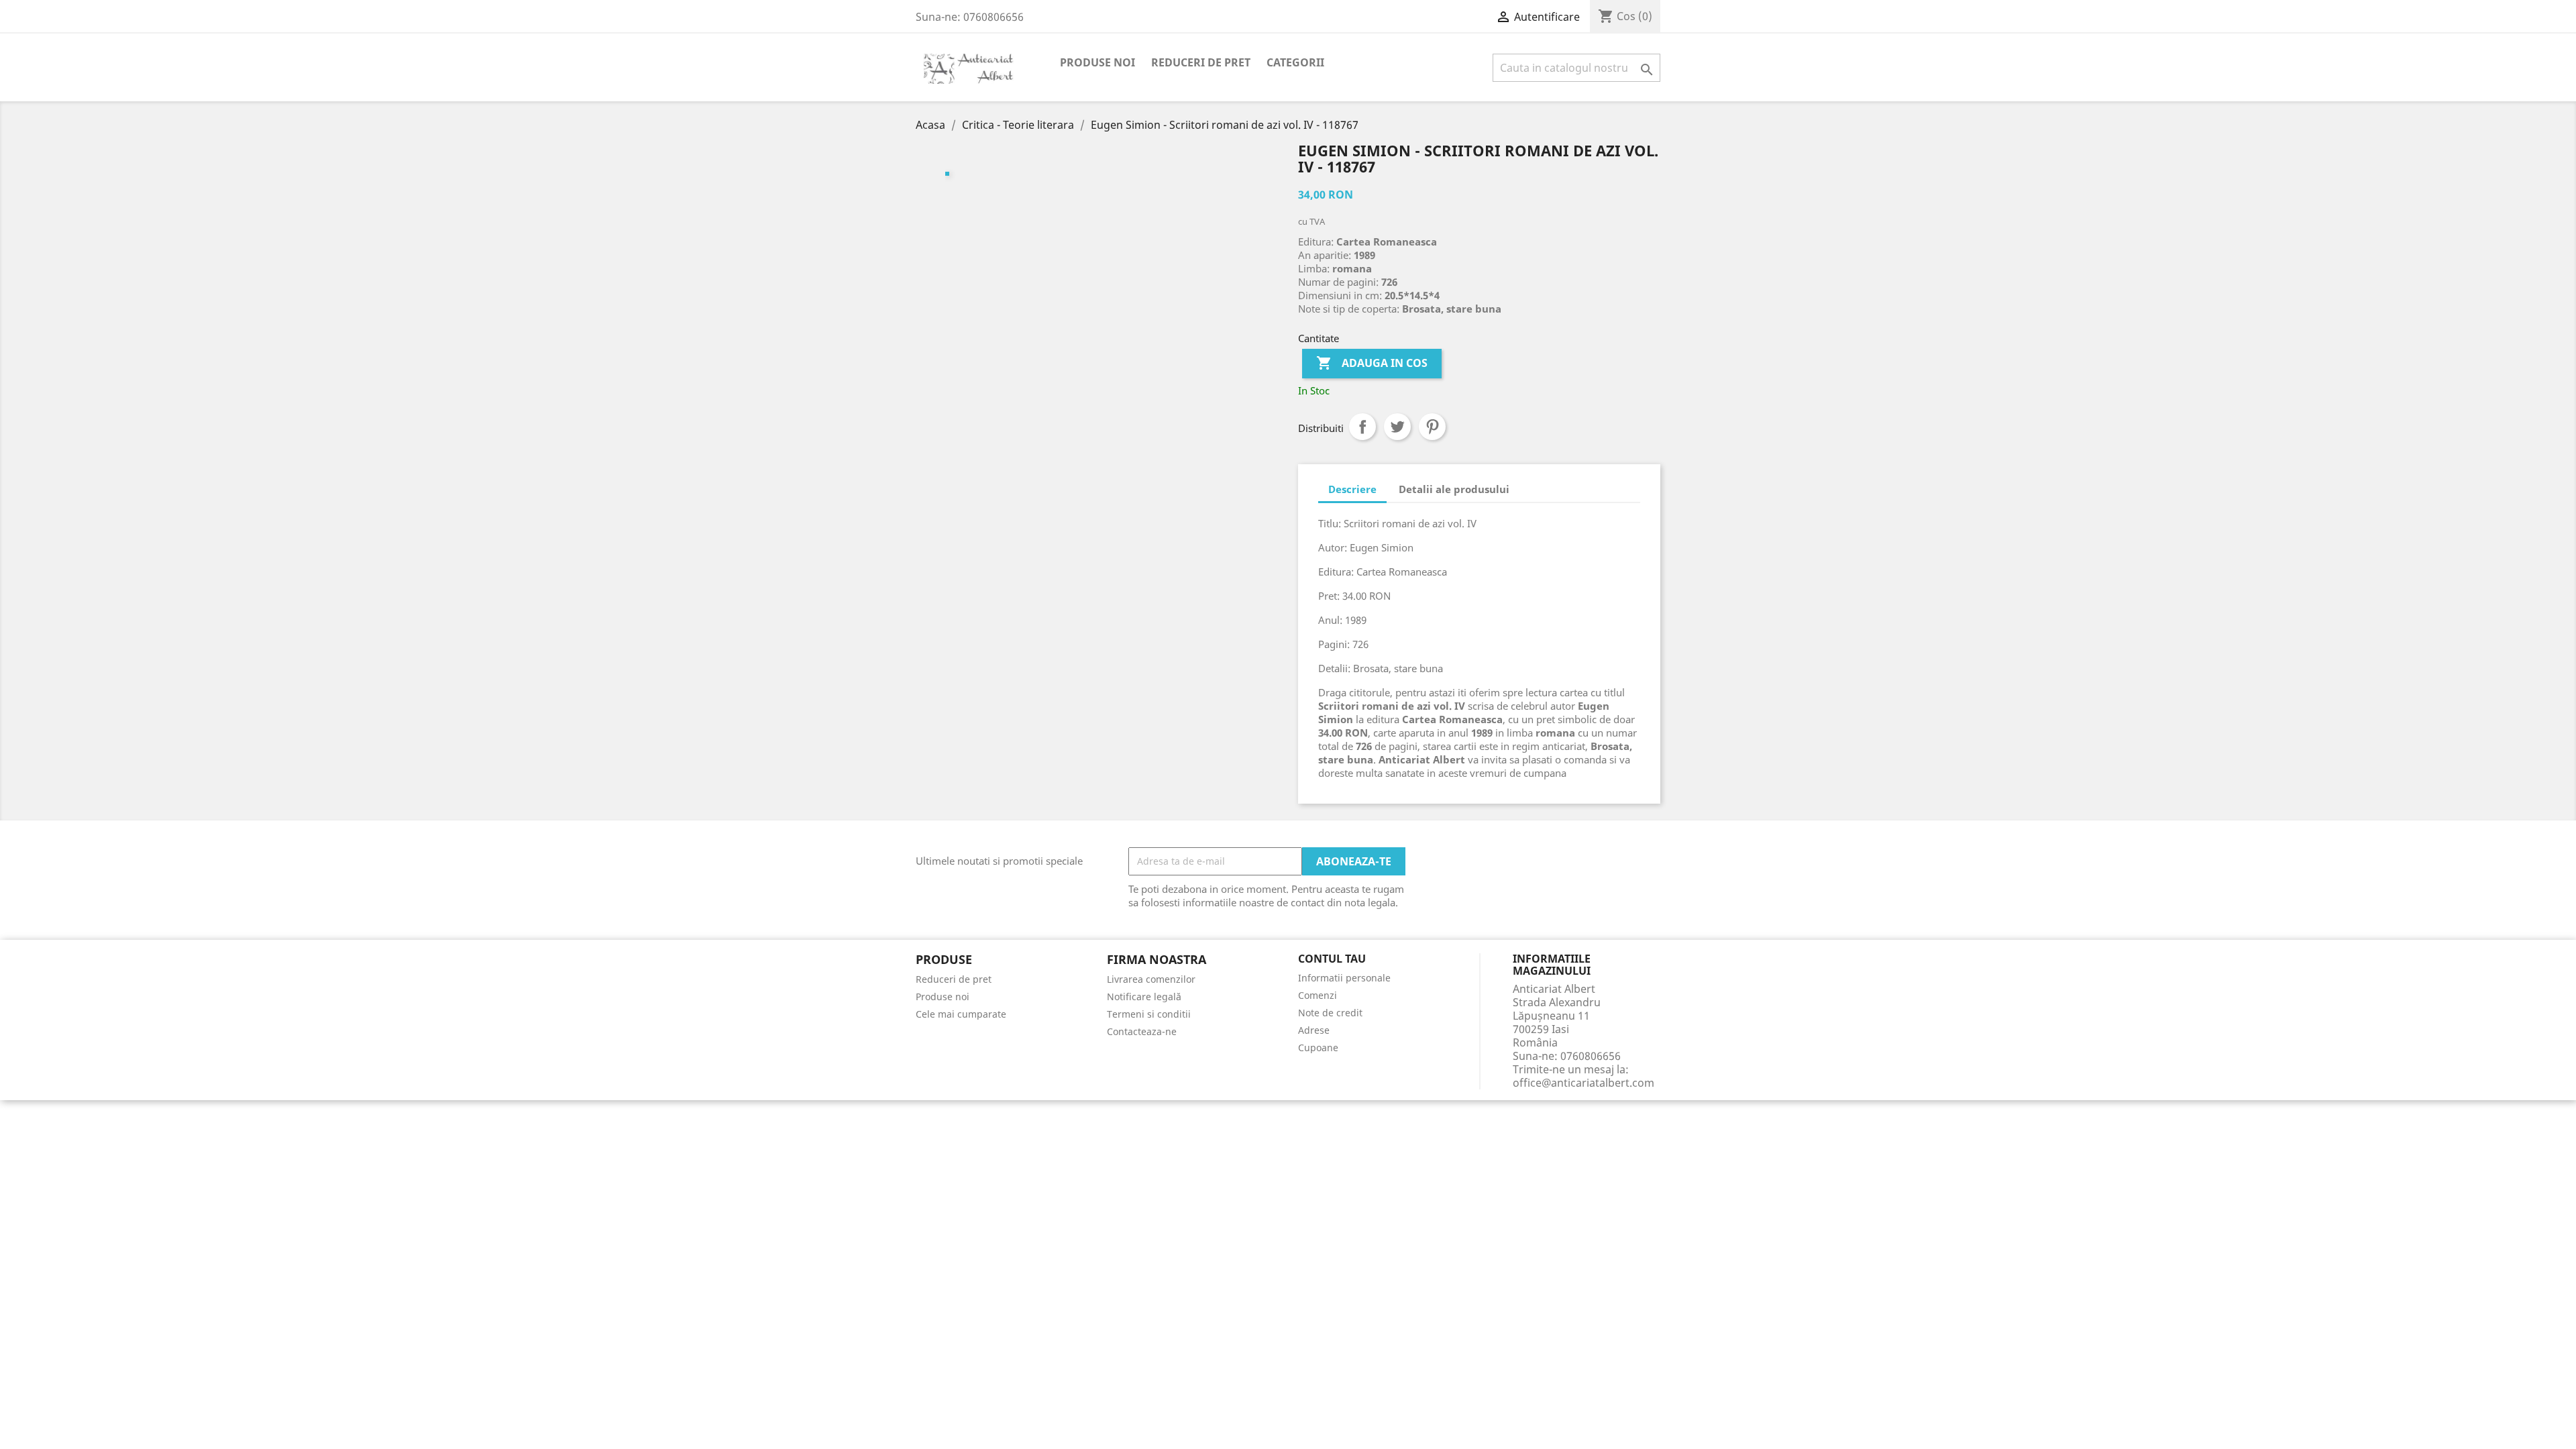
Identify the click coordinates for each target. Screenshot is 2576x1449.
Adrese (1314, 1030)
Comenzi (1318, 995)
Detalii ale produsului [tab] (1454, 489)
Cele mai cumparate (961, 1014)
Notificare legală (1144, 997)
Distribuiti (1362, 427)
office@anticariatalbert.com (1584, 1083)
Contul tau (1332, 959)
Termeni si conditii (1149, 1014)
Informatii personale (1344, 978)
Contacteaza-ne (1142, 1031)
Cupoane (1318, 1048)
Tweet (1397, 427)
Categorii (1295, 62)
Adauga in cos (1372, 363)
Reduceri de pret (1201, 62)
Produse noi (1097, 62)
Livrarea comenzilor (1151, 979)
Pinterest (1432, 427)
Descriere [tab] (1352, 489)
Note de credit (1330, 1013)
